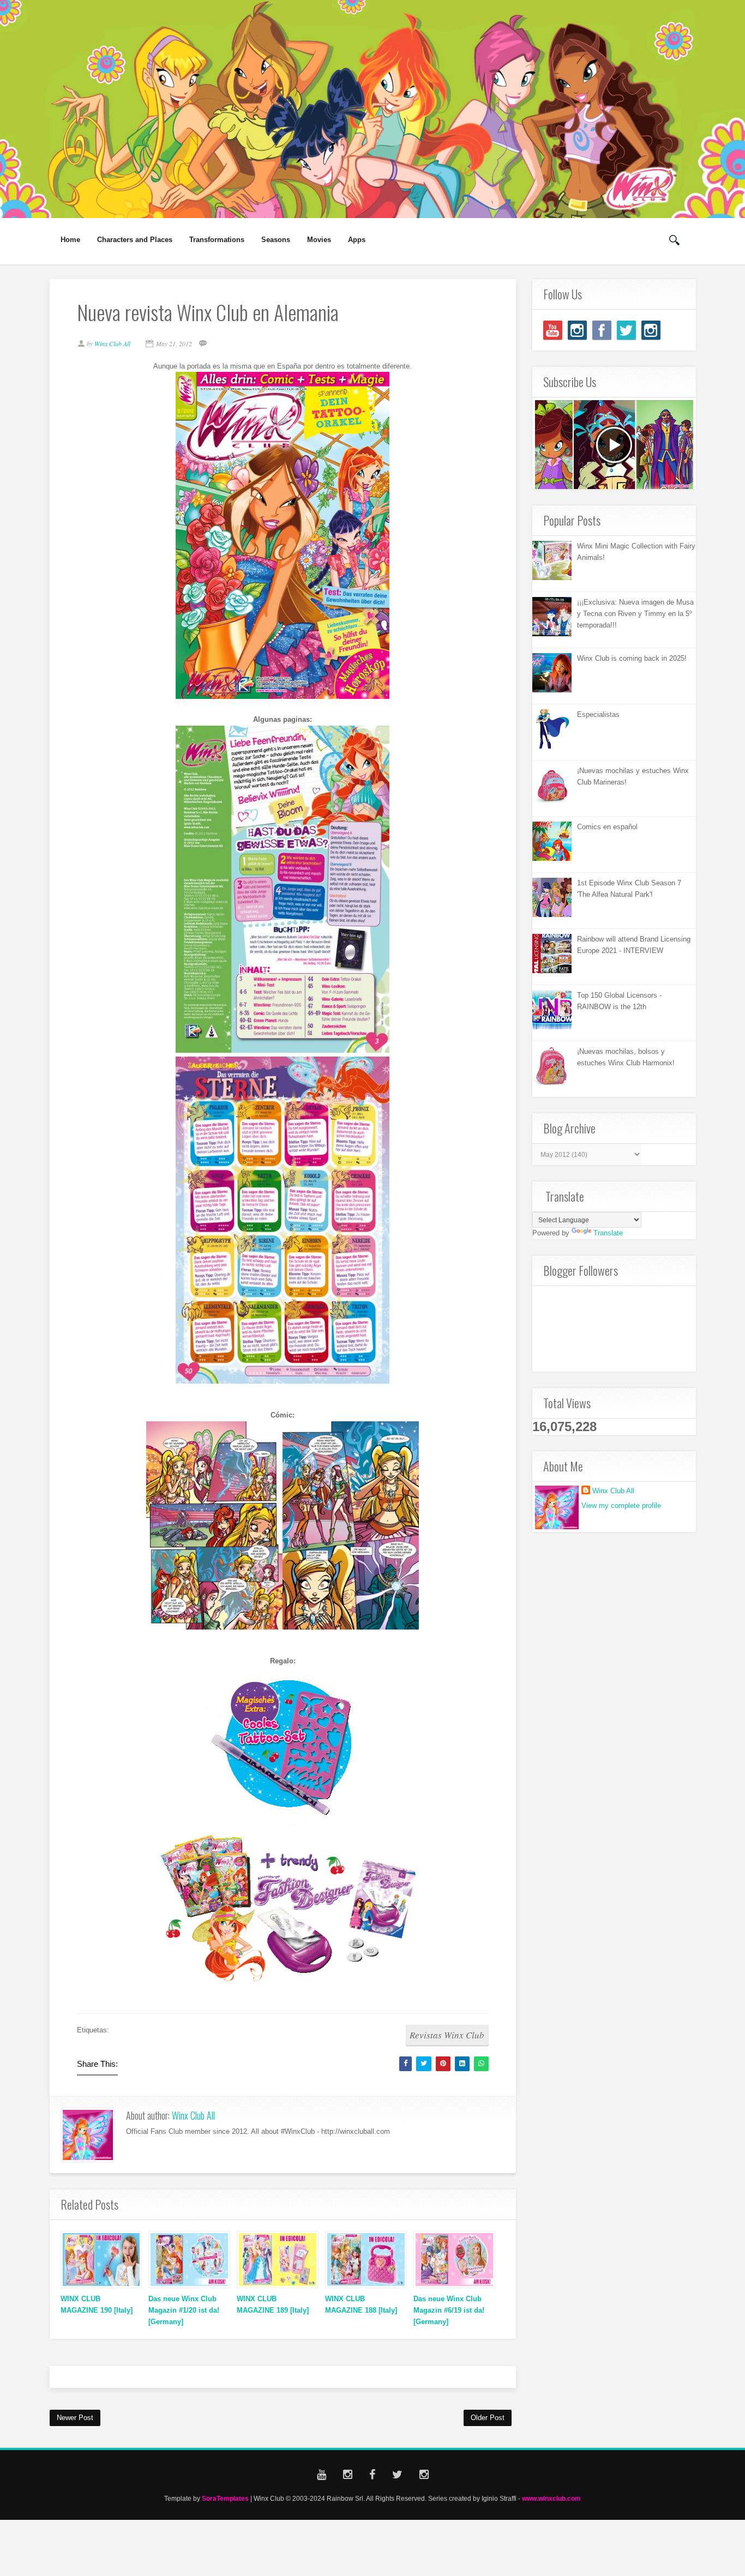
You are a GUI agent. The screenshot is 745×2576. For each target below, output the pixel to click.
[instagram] (577, 330)
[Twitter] (626, 330)
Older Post (488, 2418)
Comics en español (607, 827)
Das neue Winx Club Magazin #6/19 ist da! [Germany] (449, 2310)
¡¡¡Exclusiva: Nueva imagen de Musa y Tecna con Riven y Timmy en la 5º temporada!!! (635, 614)
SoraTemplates (225, 2498)
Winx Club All (193, 2115)
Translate (608, 1233)
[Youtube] (553, 330)
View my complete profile (621, 1506)
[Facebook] (602, 330)
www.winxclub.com (551, 2498)
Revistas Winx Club (447, 2035)
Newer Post (75, 2418)
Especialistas (598, 714)
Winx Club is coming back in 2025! (632, 658)
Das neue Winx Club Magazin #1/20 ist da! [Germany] (184, 2310)
